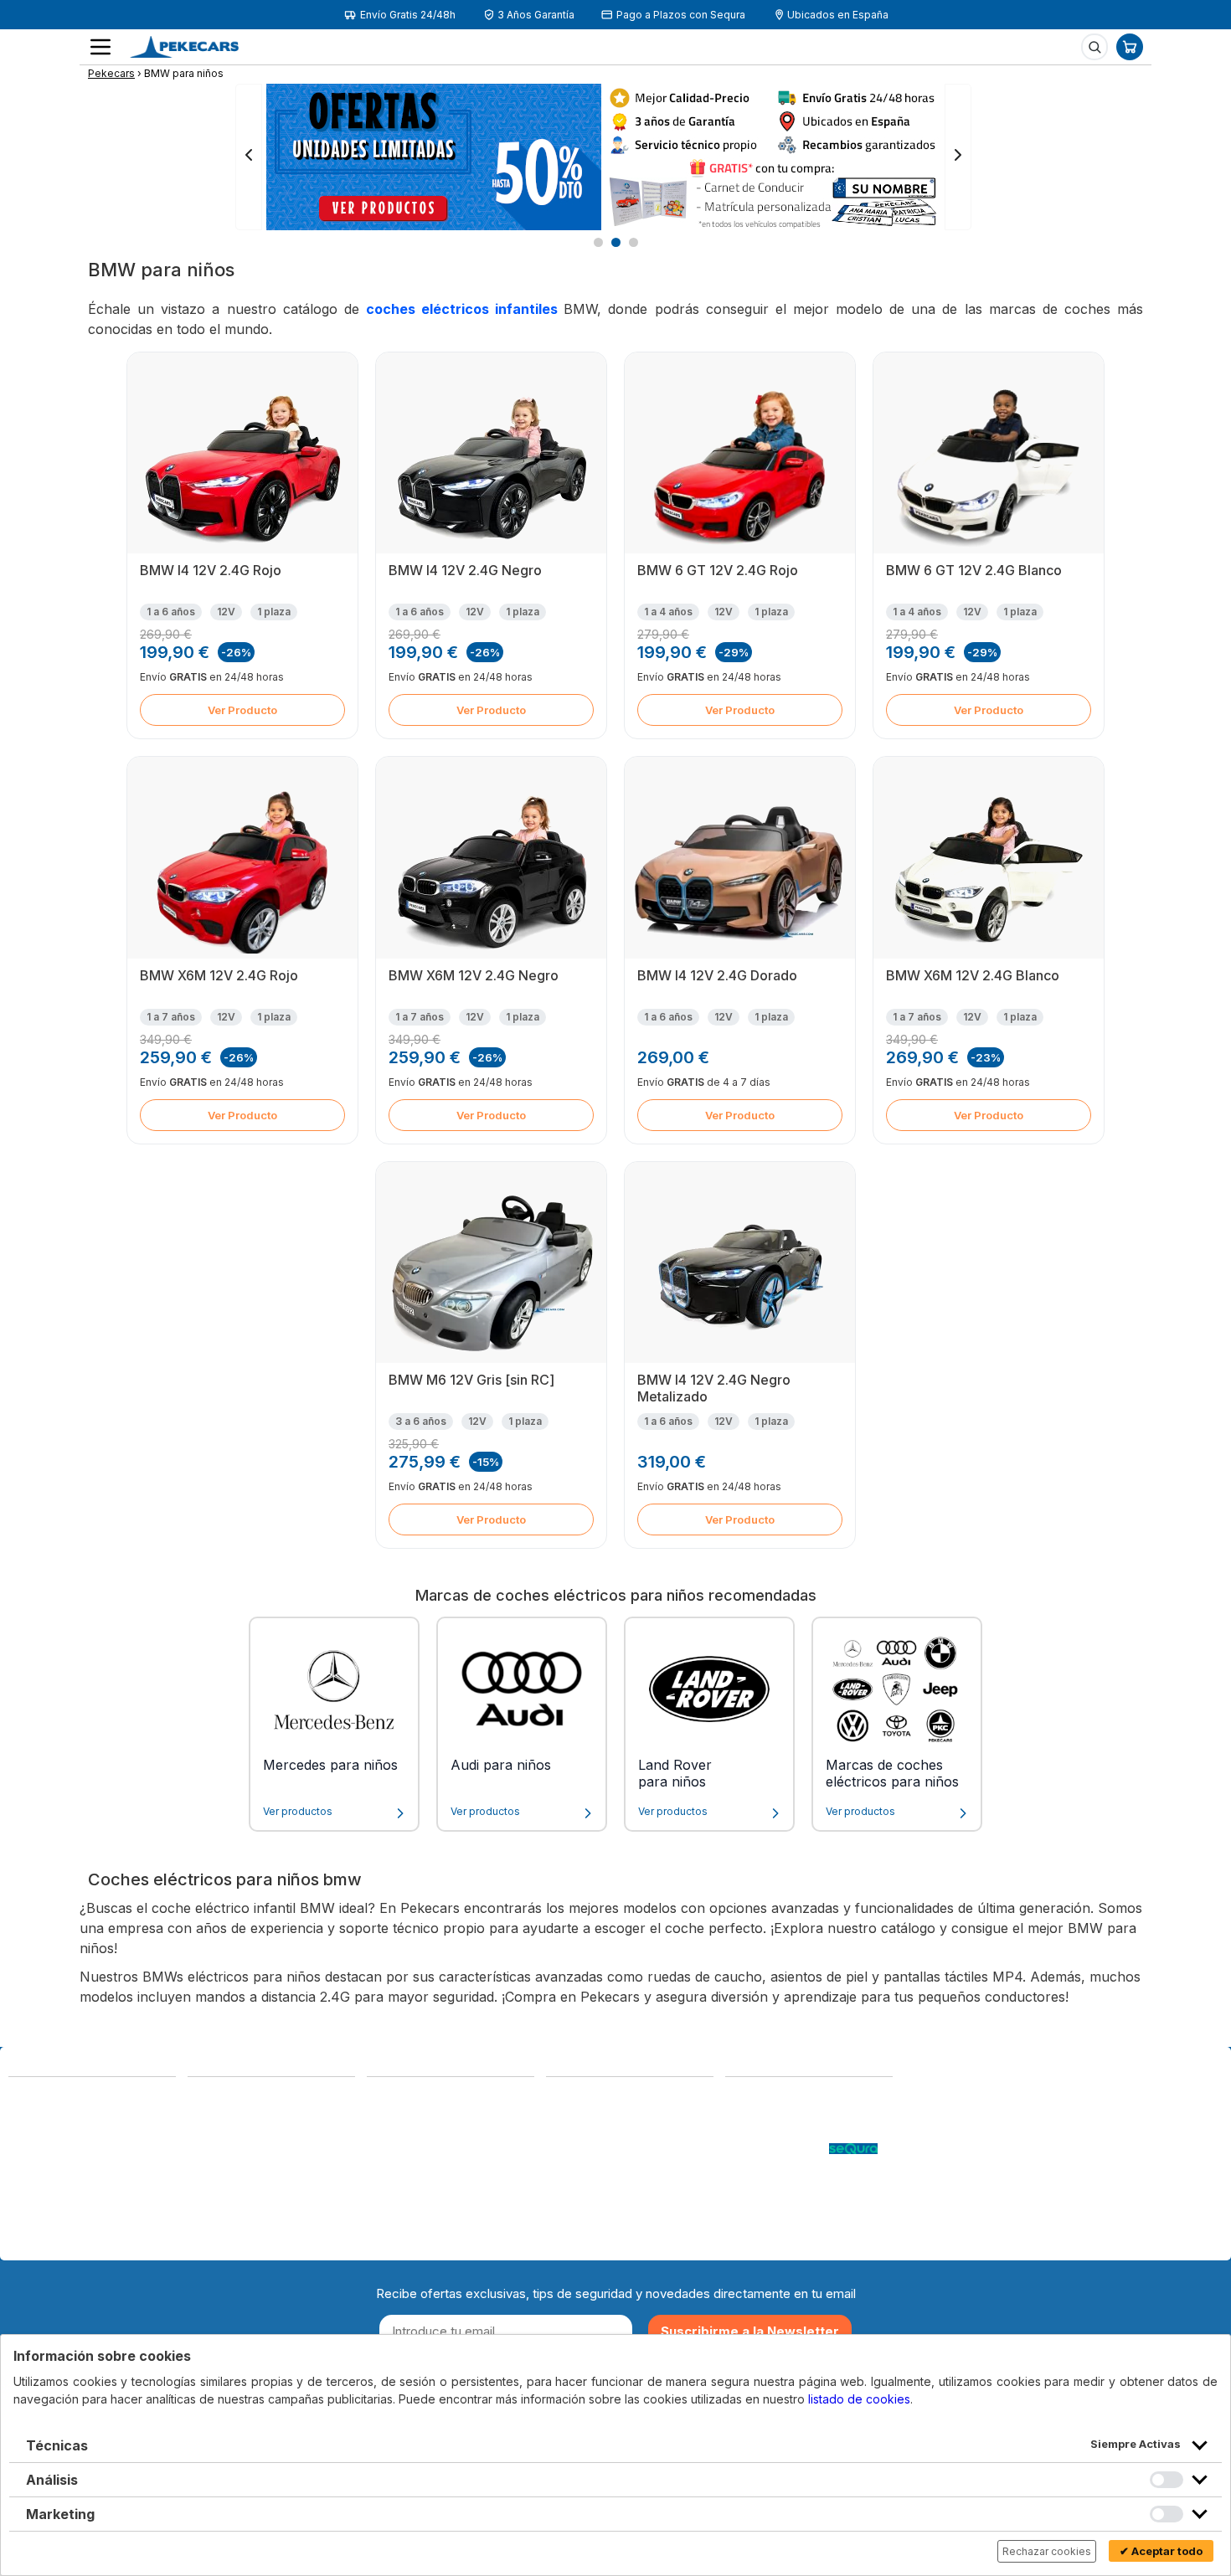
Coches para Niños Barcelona (780, 2206)
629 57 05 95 (49, 2170)
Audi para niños (501, 1765)
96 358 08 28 (48, 2153)
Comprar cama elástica (792, 2232)
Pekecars (111, 73)
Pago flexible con (777, 2148)
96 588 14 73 (226, 2098)
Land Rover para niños (675, 1773)
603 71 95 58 (226, 2114)
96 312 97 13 (138, 2153)
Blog (738, 2098)
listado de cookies (859, 2399)
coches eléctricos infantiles (465, 309)
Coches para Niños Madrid (802, 2181)
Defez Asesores (593, 2215)
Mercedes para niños (330, 1765)
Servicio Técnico (773, 2131)
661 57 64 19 (139, 2170)
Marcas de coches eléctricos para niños (892, 1773)
